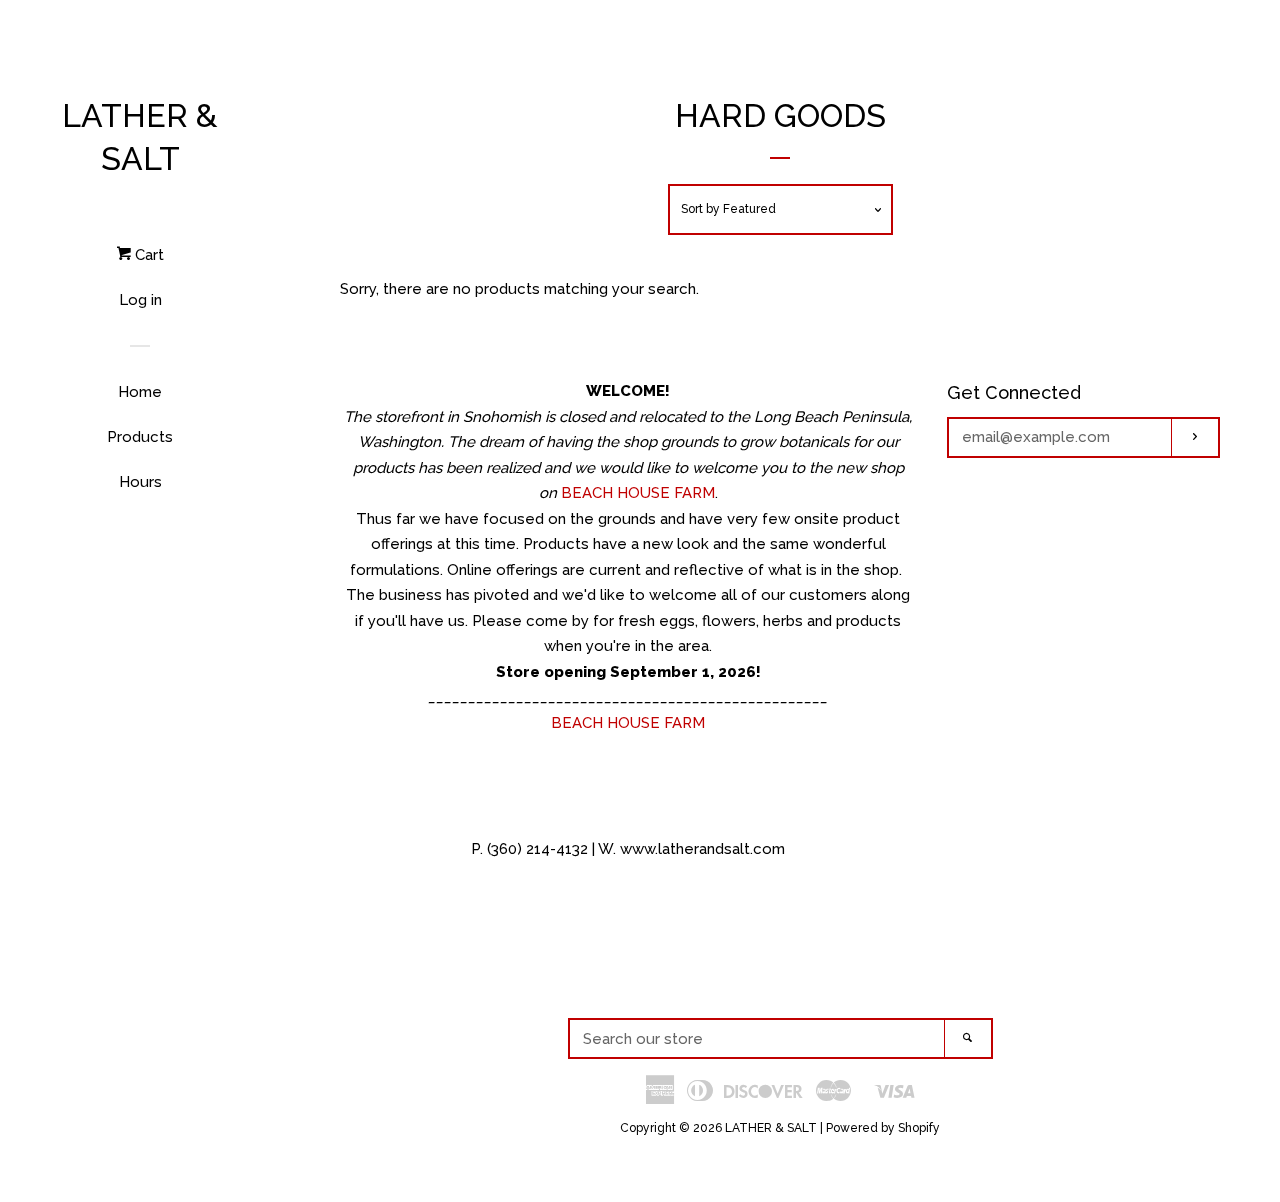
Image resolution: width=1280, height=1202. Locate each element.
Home (140, 392)
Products (140, 437)
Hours (140, 482)
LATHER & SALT (140, 137)
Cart (147, 255)
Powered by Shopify (883, 1128)
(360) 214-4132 (537, 849)
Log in (140, 300)
